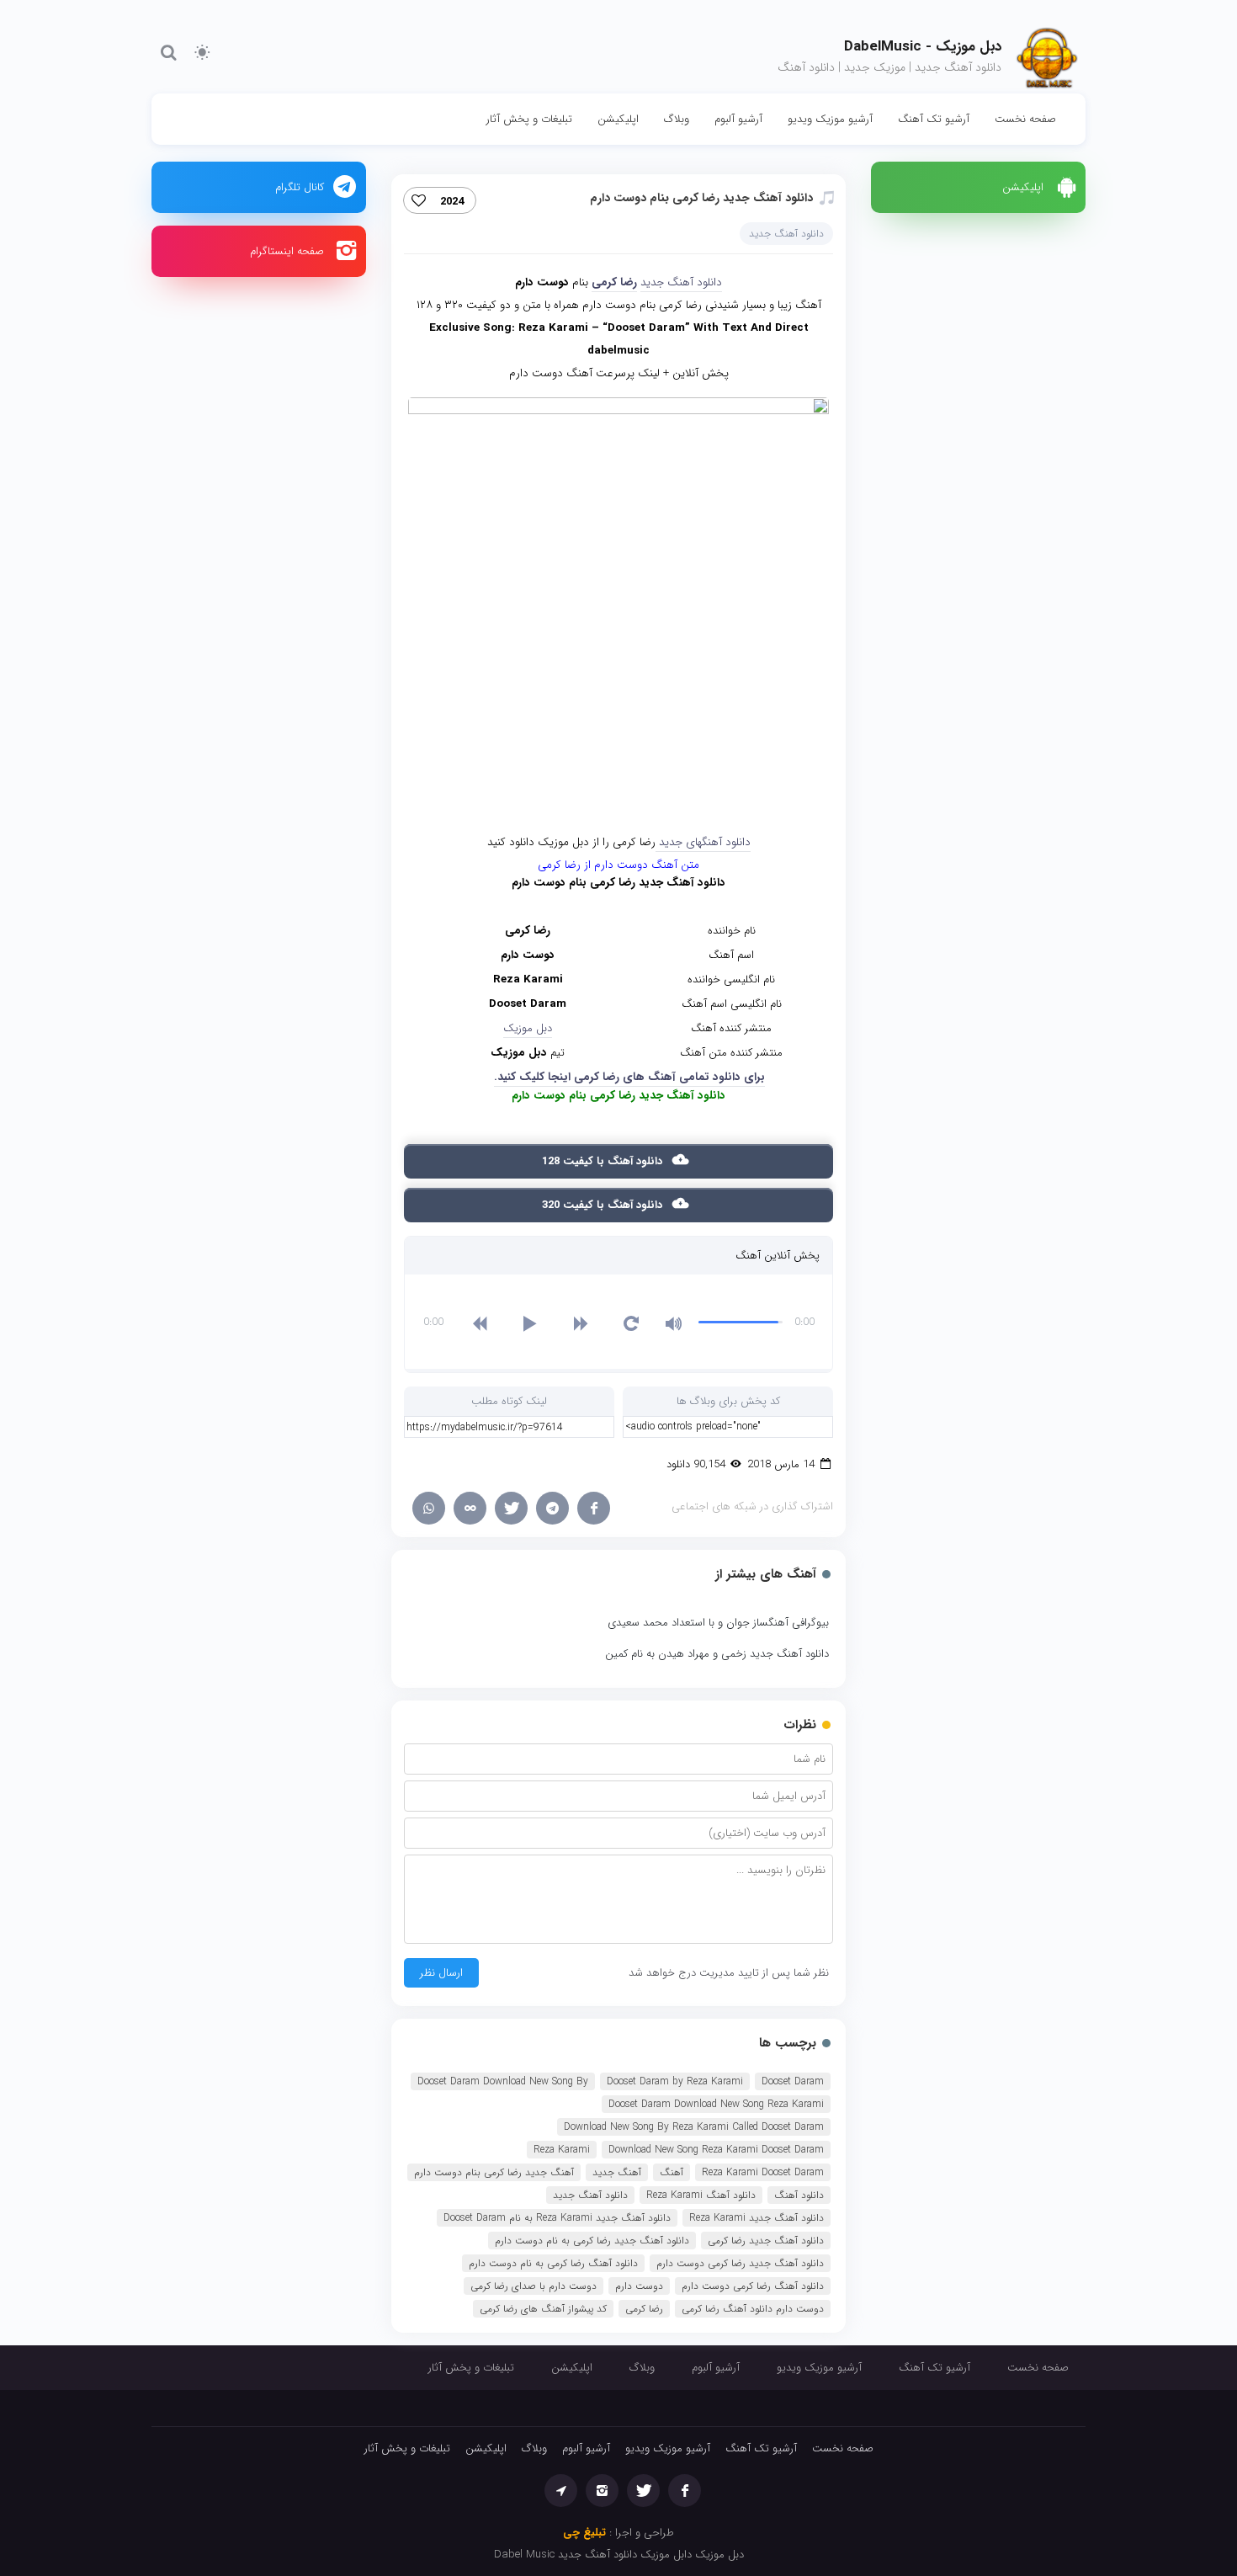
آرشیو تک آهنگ (934, 119)
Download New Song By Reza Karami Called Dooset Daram (694, 2127)
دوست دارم (639, 2286)
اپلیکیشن (618, 119)
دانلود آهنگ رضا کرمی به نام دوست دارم (553, 2263)
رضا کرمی (614, 282)
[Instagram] (602, 2491)
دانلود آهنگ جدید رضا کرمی (766, 2241)
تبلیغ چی (584, 2533)
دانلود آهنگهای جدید (703, 842)
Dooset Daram (793, 2081)
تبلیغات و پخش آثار (529, 119)
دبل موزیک (528, 1028)
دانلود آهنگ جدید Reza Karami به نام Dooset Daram (557, 2218)
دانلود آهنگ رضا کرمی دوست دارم (753, 2286)
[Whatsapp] (429, 1508)
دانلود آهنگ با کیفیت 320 (604, 1205)
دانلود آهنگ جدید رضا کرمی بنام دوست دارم (701, 198)
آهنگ (672, 2172)
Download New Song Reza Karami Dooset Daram (716, 2150)
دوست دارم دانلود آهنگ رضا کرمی (753, 2309)
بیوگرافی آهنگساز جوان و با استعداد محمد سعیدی (718, 1623)
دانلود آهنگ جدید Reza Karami (757, 2218)
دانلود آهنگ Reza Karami (701, 2195)
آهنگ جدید (617, 2172)
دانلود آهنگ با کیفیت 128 (604, 1161)
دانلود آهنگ (799, 2195)
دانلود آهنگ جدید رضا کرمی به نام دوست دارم (592, 2241)
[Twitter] (511, 1508)
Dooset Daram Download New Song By (503, 2081)
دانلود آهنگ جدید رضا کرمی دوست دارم (740, 2263)
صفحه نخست (1025, 119)
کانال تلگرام (300, 187)
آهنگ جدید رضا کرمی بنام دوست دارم (494, 2172)
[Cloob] (470, 1508)
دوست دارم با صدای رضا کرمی (534, 2286)
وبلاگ (677, 119)
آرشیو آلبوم (738, 119)
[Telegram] (552, 1508)
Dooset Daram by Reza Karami (675, 2081)
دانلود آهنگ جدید (786, 234)
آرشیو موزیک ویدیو (830, 119)
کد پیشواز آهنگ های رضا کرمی (543, 2309)
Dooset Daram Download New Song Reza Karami (716, 2104)
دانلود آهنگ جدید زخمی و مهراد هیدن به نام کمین (717, 1654)
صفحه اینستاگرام (287, 251)
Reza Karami (562, 2150)
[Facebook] (594, 1508)
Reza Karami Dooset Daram (763, 2172)
